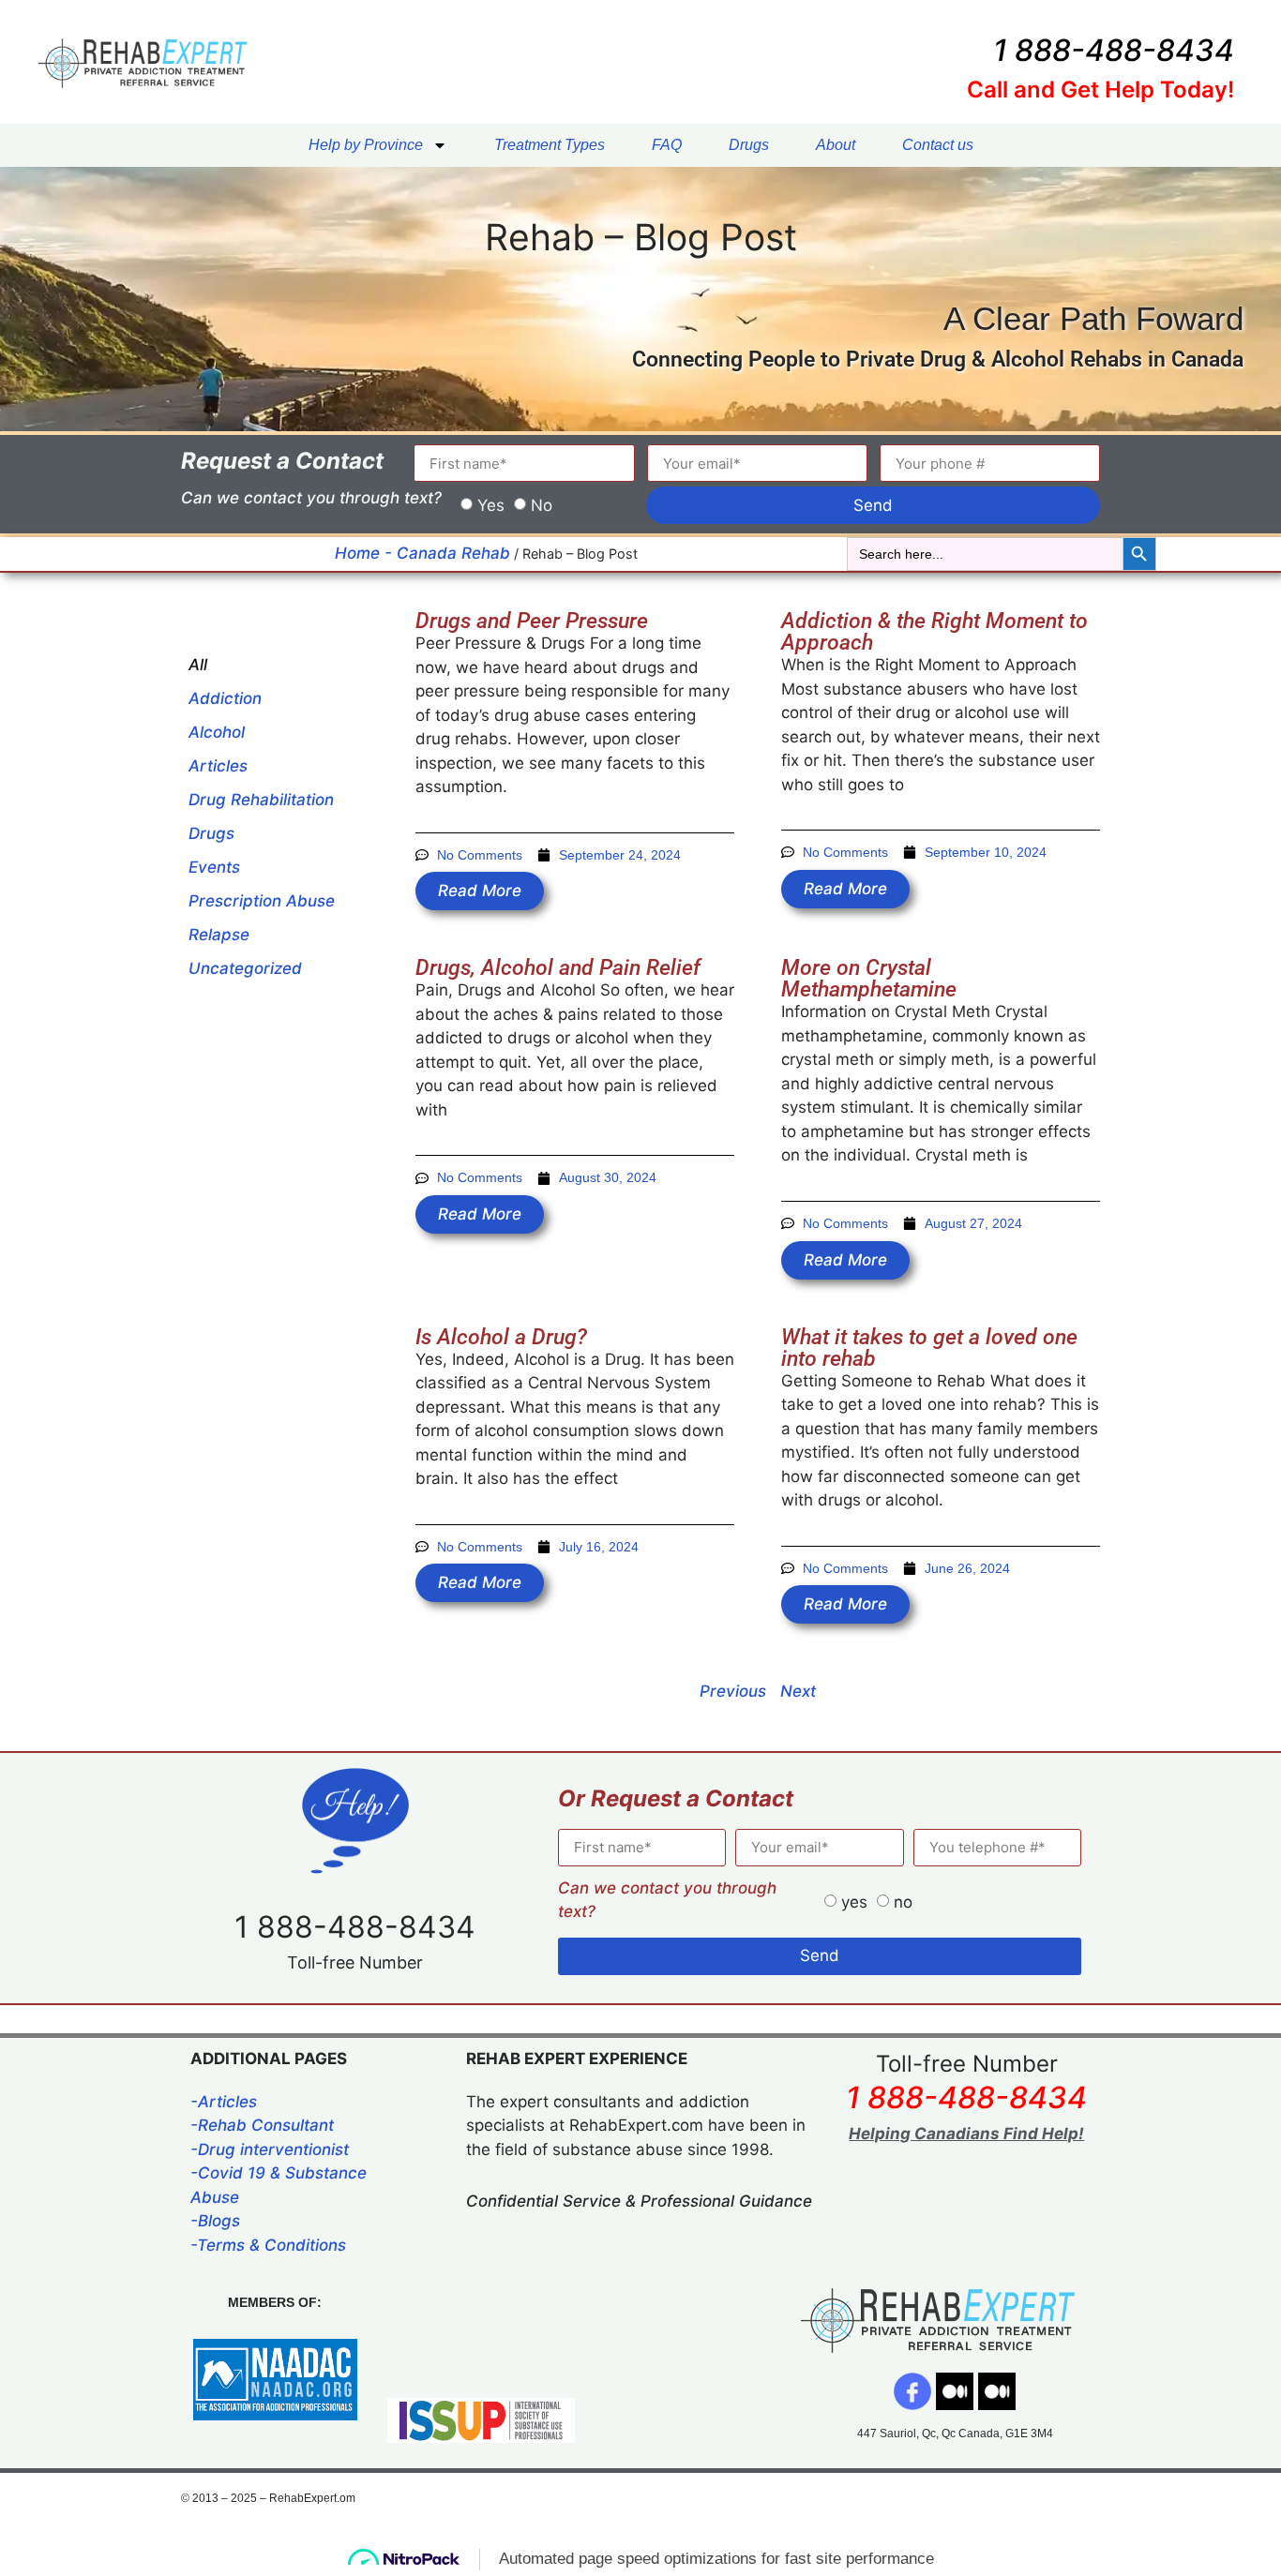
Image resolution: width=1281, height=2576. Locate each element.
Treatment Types (550, 145)
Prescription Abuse (262, 901)
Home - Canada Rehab (422, 553)
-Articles (224, 2102)
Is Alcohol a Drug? (501, 1337)
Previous (733, 1691)
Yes (491, 505)
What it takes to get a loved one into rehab (929, 1348)
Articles (218, 766)
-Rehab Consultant (262, 2125)
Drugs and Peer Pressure (532, 621)
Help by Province (366, 145)
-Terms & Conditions (268, 2245)
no (903, 1902)
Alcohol (217, 732)
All (198, 665)
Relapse (219, 935)
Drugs (749, 145)
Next (798, 1691)
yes (854, 1902)
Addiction (225, 698)
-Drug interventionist (270, 2149)
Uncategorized (245, 968)
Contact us (938, 145)
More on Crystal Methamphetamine (869, 979)
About (836, 145)
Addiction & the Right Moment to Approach (934, 632)
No (542, 505)
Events (214, 867)
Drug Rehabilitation (261, 800)
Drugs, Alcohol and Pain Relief (558, 968)
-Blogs (215, 2221)
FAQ (667, 145)
